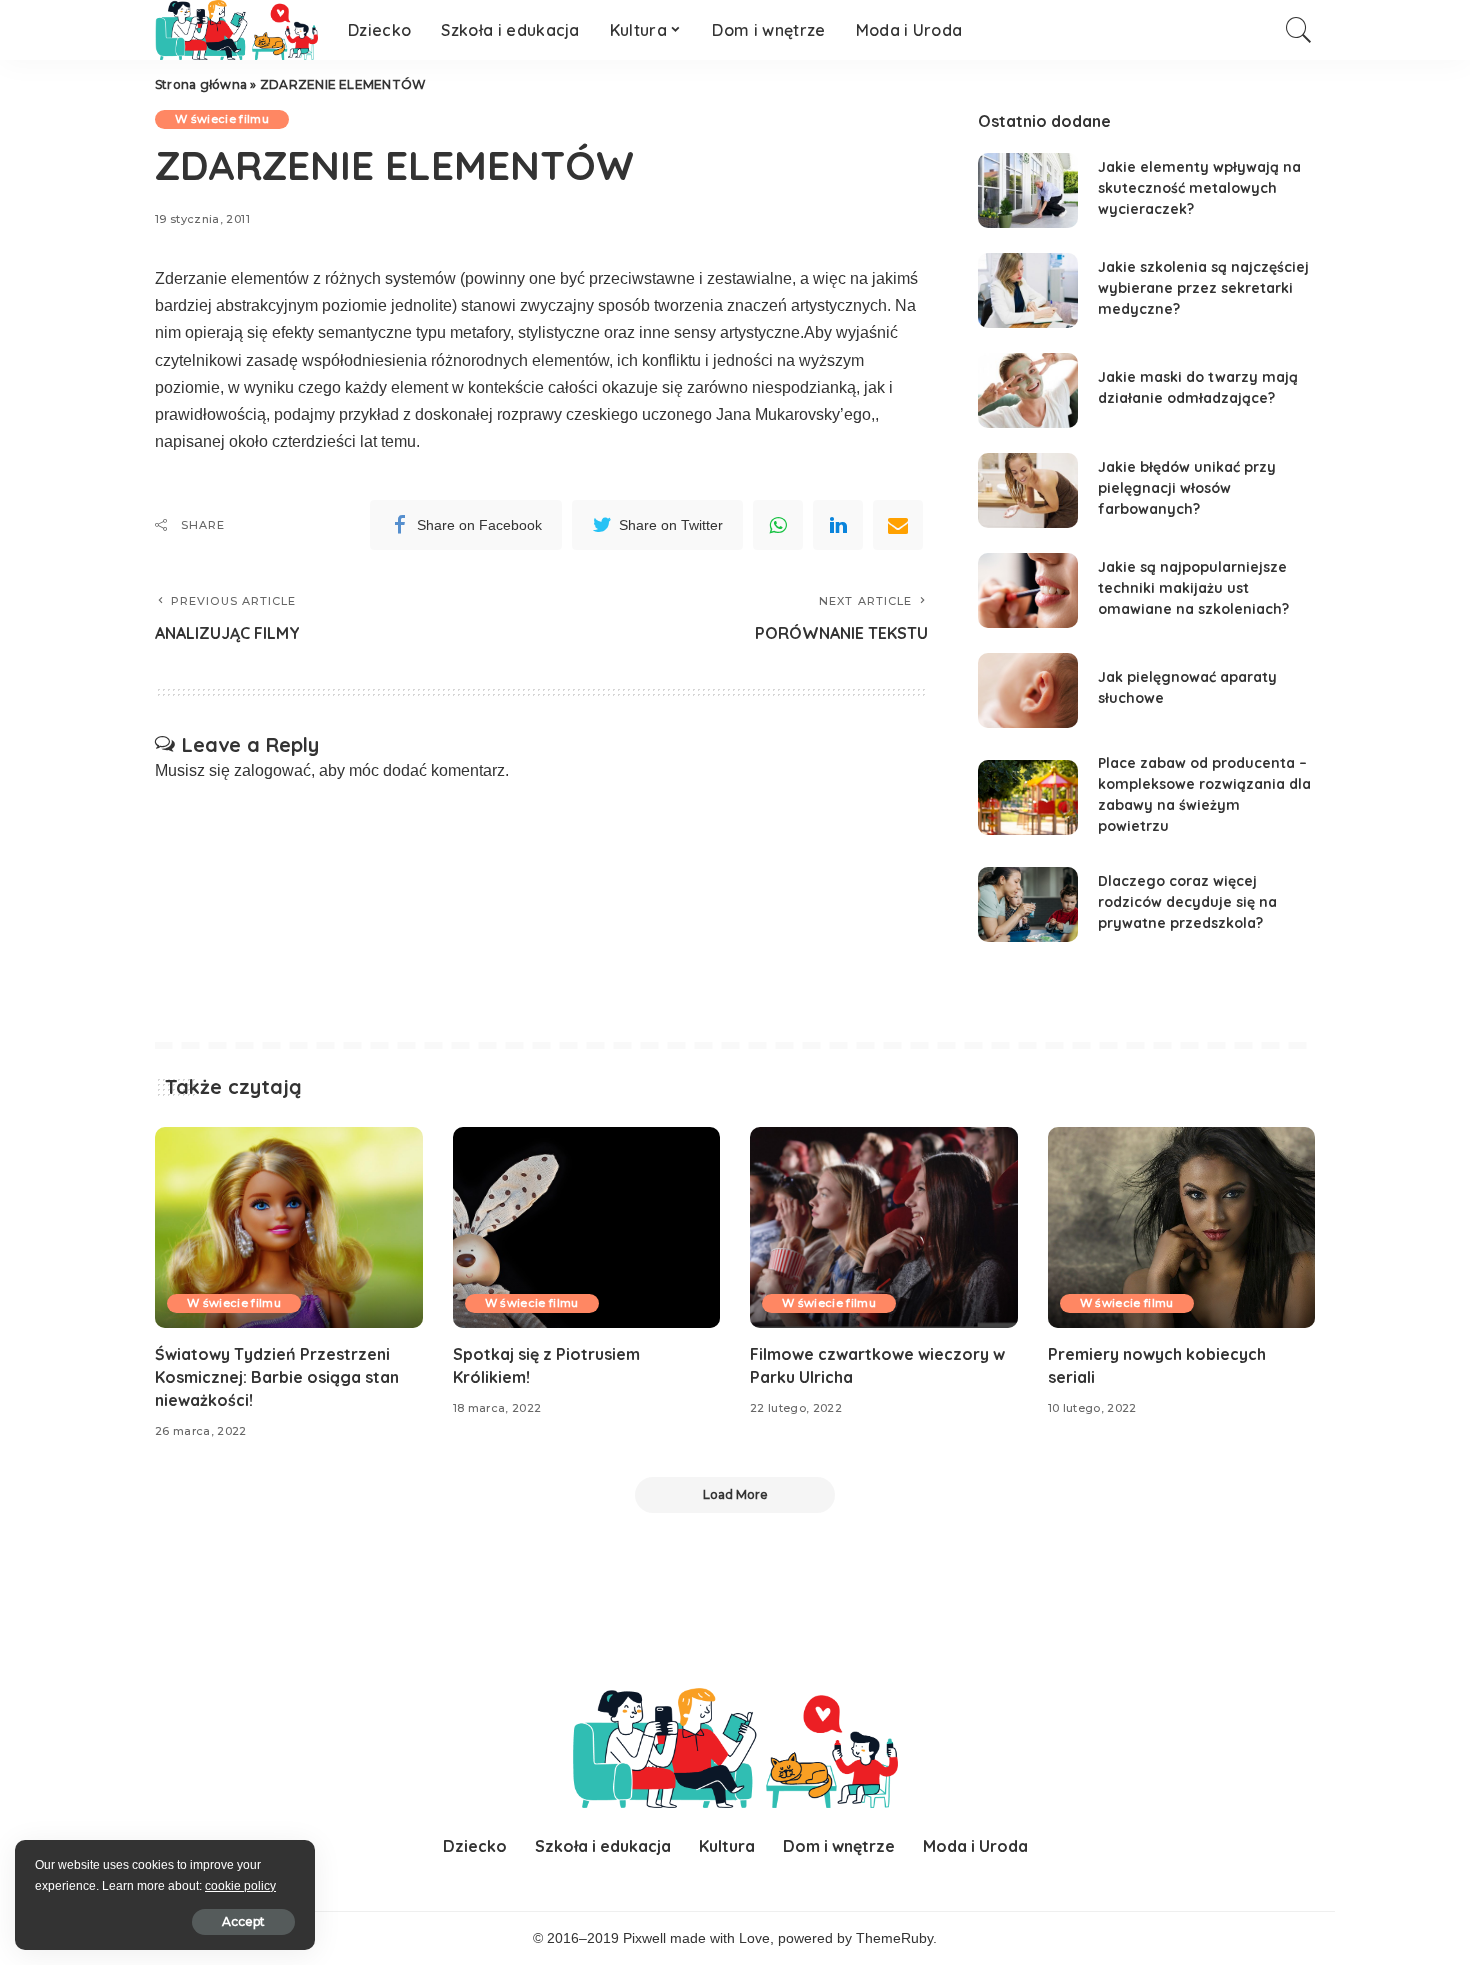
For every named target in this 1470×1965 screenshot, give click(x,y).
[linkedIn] (838, 525)
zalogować (272, 770)
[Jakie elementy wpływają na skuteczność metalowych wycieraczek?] (1028, 190)
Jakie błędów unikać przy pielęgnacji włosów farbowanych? (1187, 488)
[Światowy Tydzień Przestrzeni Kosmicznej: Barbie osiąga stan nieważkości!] (289, 1227)
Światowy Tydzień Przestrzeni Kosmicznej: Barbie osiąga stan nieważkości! (277, 1377)
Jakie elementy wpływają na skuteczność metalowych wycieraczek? (1199, 188)
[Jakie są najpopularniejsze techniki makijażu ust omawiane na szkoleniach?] (1028, 590)
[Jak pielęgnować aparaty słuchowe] (1028, 690)
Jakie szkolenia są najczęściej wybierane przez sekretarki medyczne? (1203, 288)
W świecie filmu (222, 119)
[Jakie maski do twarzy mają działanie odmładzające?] (1028, 390)
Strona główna (201, 84)
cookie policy (240, 1886)
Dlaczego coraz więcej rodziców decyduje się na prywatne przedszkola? (1187, 902)
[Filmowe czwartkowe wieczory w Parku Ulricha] (884, 1227)
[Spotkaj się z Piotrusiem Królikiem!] (587, 1227)
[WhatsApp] (778, 525)
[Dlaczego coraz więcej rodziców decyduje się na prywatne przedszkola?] (1028, 904)
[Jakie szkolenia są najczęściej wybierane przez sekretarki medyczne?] (1028, 290)
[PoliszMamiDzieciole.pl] (236, 30)
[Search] (1299, 30)
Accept (243, 1921)
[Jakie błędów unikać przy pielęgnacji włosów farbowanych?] (1028, 490)
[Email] (898, 525)
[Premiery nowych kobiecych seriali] (1182, 1227)
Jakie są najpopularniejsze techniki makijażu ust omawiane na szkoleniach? (1193, 588)
